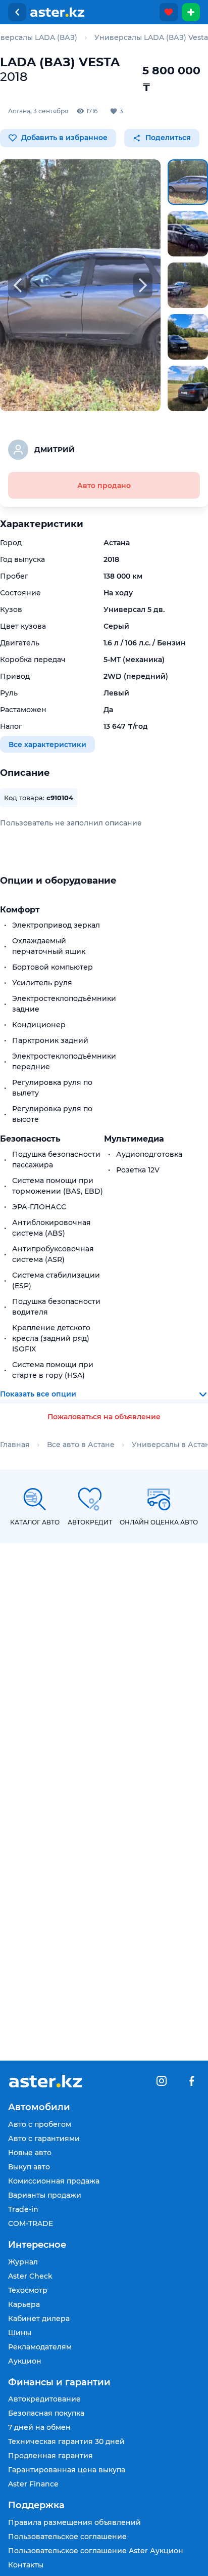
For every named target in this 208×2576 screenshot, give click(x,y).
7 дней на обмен (39, 2427)
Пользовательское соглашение (67, 2537)
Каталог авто (35, 1522)
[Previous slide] (18, 285)
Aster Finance (33, 2484)
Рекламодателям (40, 2347)
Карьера (24, 2304)
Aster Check (30, 2276)
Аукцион (25, 2361)
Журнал (23, 2262)
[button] (188, 182)
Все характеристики (47, 744)
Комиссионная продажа (54, 2181)
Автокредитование (44, 2399)
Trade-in (23, 2209)
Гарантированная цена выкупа (67, 2470)
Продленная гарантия (50, 2456)
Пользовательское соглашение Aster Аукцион (96, 2551)
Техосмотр (28, 2290)
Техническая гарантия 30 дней (66, 2441)
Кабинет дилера (39, 2319)
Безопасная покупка (46, 2413)
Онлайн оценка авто (159, 1522)
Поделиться (167, 138)
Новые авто (30, 2153)
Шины (20, 2333)
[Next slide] (143, 285)
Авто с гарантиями (44, 2138)
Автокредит (90, 1522)
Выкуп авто (29, 2167)
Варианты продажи (45, 2195)
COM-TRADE (31, 2223)
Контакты (26, 2565)
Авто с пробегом (40, 2124)
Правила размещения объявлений (74, 2522)
